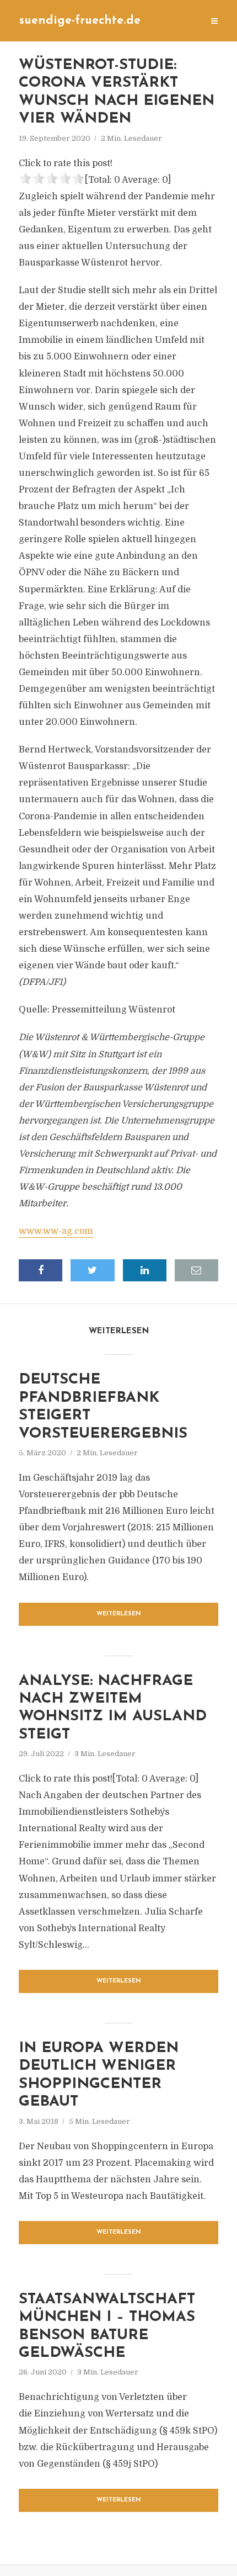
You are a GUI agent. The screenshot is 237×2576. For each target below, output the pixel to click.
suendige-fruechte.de (80, 21)
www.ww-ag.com (56, 1231)
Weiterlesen (119, 1614)
